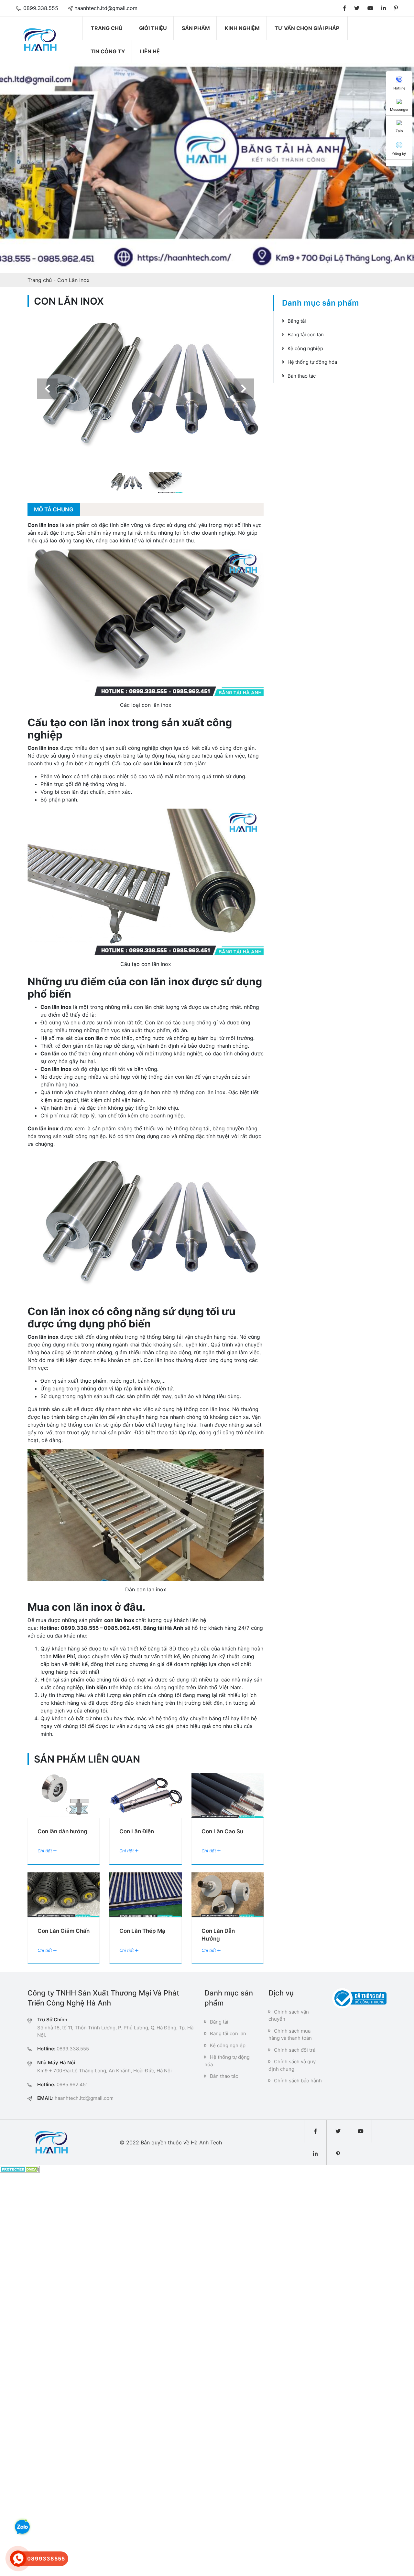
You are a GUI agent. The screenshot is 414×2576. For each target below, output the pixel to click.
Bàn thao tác (302, 376)
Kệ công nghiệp (305, 348)
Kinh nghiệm (242, 28)
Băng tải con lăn (306, 335)
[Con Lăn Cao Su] (228, 1795)
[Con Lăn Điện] (145, 1795)
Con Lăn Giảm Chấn (64, 1931)
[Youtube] (370, 8)
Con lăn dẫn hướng (62, 1831)
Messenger (399, 110)
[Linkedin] (384, 8)
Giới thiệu (153, 28)
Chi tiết (45, 1851)
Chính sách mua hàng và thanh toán (290, 2035)
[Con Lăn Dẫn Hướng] (228, 1895)
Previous (47, 388)
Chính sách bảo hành (298, 2081)
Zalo (399, 131)
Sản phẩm (196, 28)
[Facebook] (344, 8)
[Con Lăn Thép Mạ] (145, 1895)
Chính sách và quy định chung (292, 2065)
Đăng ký (399, 154)
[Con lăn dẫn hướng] (64, 1795)
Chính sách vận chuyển (289, 2016)
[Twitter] (357, 8)
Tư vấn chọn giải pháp (307, 28)
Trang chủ (107, 28)
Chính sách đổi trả (295, 2050)
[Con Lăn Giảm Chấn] (64, 1895)
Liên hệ (150, 51)
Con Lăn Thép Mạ (142, 1931)
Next (244, 388)
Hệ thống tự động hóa (312, 362)
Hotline (399, 88)
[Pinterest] (396, 8)
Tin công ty (108, 51)
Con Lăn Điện (137, 1831)
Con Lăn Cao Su (222, 1831)
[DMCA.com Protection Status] (20, 2169)
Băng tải (297, 321)
